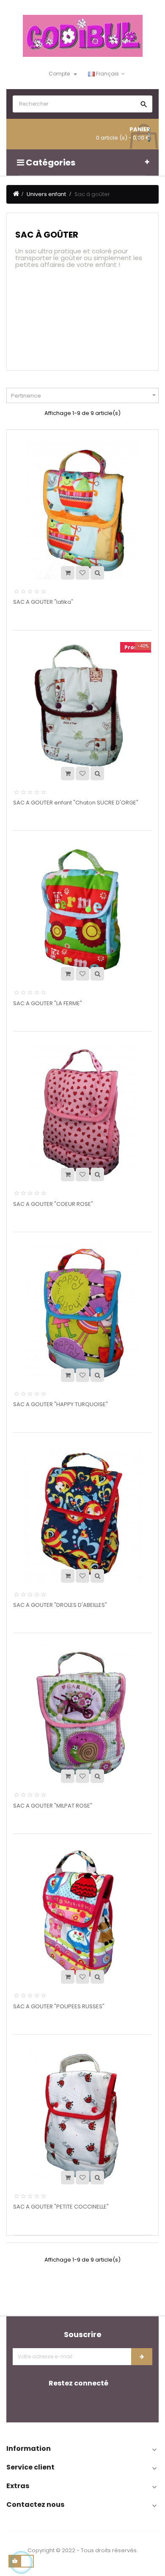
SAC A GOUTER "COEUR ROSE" (53, 1204)
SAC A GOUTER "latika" (43, 602)
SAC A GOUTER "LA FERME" (48, 1003)
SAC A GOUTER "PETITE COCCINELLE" (61, 2207)
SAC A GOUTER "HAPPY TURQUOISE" (60, 1404)
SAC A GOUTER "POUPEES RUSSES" (59, 2006)
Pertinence (85, 395)
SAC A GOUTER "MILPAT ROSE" (53, 1806)
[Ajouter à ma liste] (82, 573)
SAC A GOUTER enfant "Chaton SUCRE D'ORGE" (76, 803)
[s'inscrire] (142, 2357)
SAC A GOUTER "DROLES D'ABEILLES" (60, 1605)
